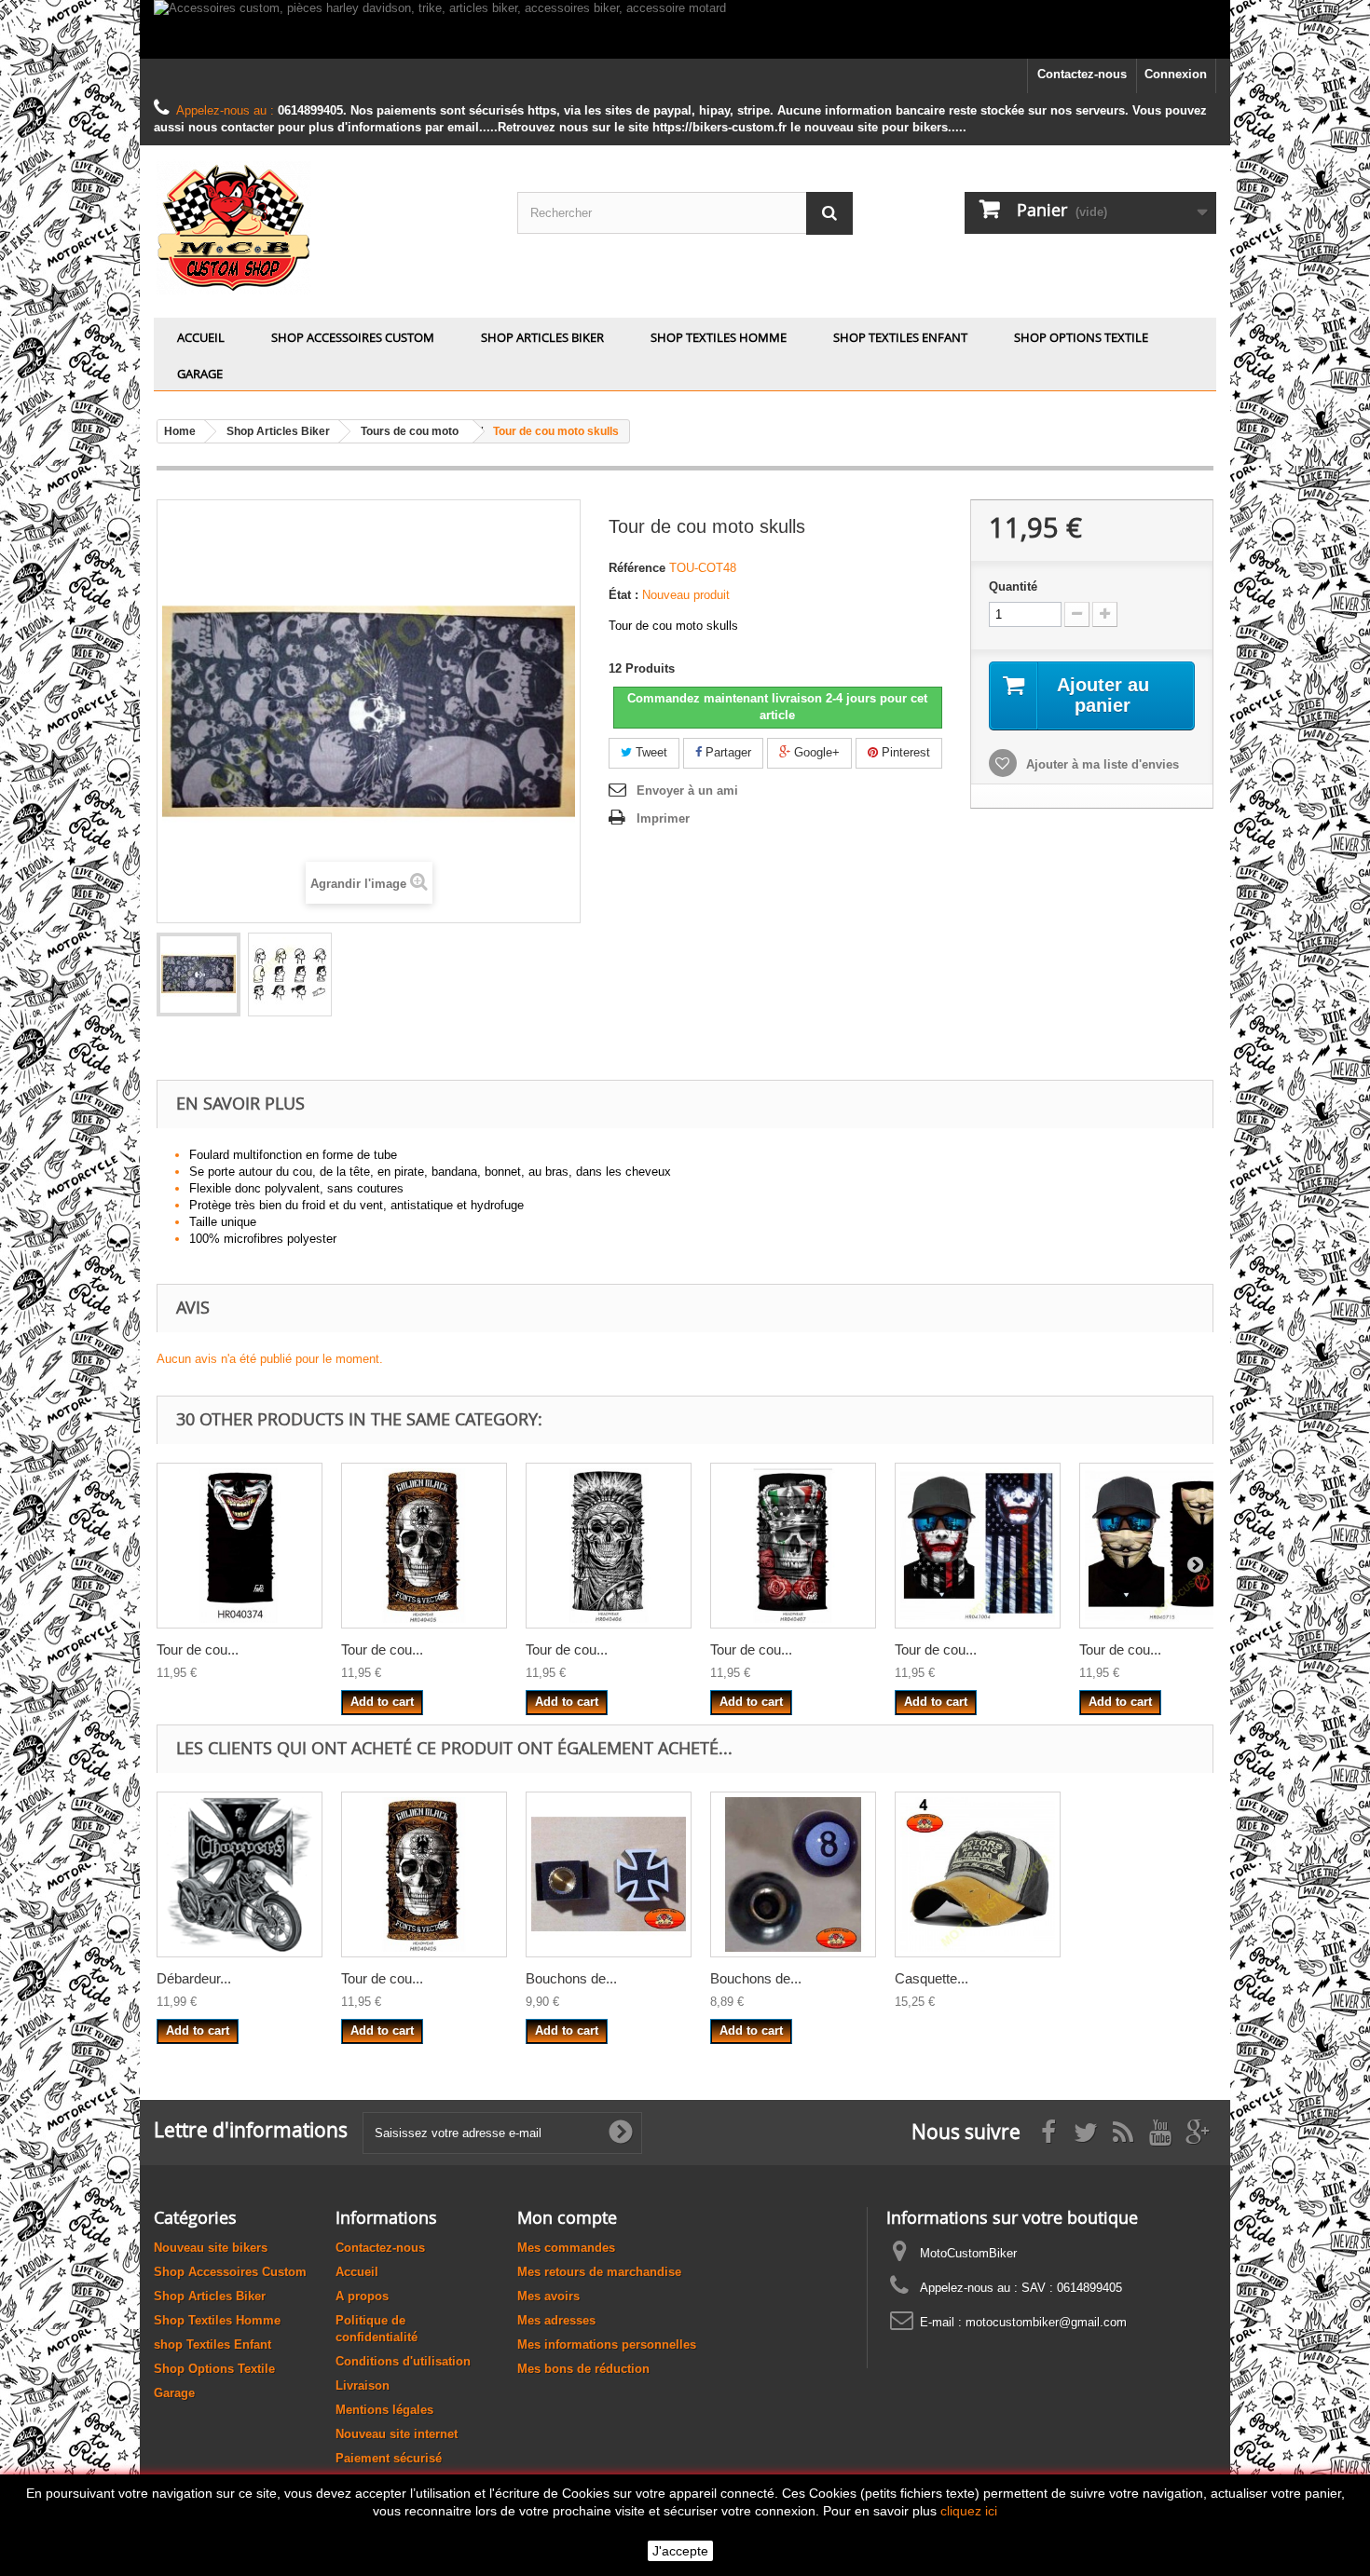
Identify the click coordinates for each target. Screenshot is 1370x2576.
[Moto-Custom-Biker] (322, 227)
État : (623, 595)
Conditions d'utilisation (403, 2361)
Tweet (650, 752)
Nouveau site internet (397, 2434)
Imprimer (663, 818)
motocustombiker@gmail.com (1046, 2322)
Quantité (1013, 586)
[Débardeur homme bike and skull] (240, 1874)
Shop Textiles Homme (719, 337)
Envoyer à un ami (687, 791)
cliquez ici (969, 2511)
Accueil (201, 337)
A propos (362, 2296)
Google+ (815, 752)
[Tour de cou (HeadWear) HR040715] (1162, 1546)
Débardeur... (194, 1978)
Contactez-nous (1082, 74)
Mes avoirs (548, 2296)
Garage (200, 374)
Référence (637, 568)
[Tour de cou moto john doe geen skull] (290, 975)
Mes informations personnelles (607, 2344)
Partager (726, 752)
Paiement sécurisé (389, 2458)
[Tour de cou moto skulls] (199, 975)
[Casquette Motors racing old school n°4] (978, 1874)
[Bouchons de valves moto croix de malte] (609, 1874)
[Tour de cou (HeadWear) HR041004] (978, 1546)
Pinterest (904, 752)
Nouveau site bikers (211, 2248)
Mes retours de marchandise (599, 2272)
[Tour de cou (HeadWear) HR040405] (424, 1546)
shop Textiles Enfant (900, 337)
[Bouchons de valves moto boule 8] (793, 1874)
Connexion (1176, 74)
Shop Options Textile (1081, 337)
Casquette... (932, 1978)
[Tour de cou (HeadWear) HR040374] (240, 1546)
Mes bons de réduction (583, 2369)
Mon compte (567, 2217)
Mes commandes (566, 2248)
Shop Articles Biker (542, 337)
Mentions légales (384, 2410)
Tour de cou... (198, 1649)
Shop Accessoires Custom (353, 337)
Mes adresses (556, 2320)
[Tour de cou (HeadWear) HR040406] (609, 1546)
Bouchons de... (571, 1978)
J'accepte (680, 2551)
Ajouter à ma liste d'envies (1101, 764)
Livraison (363, 2385)
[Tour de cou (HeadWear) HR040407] (793, 1546)
